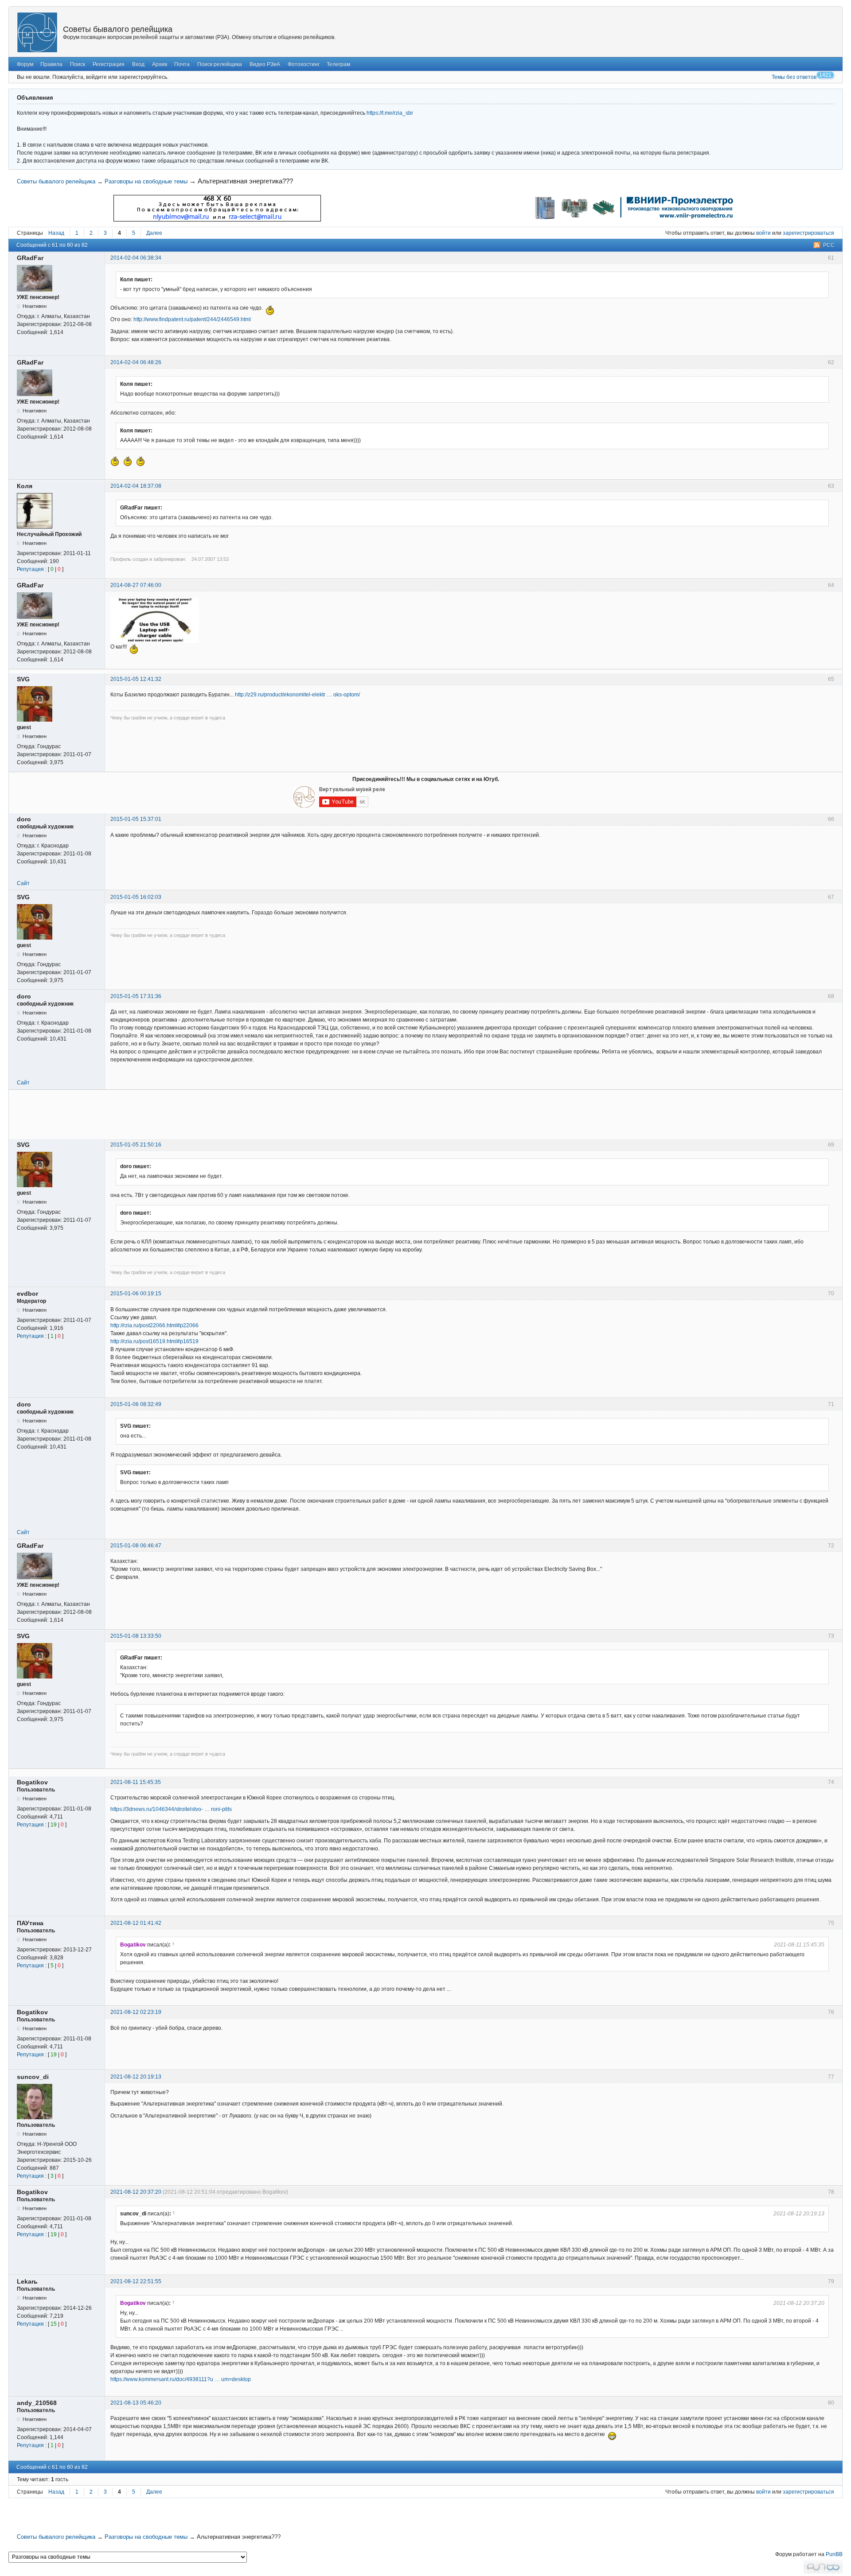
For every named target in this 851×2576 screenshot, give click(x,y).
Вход (138, 64)
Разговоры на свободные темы (146, 181)
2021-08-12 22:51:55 (136, 2281)
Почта (182, 64)
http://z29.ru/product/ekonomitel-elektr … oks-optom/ (297, 695)
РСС (829, 245)
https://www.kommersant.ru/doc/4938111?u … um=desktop (181, 2379)
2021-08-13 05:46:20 (136, 2403)
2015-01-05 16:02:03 (136, 897)
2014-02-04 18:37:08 (136, 486)
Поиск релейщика (220, 64)
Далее (154, 233)
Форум (25, 64)
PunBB (834, 2554)
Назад (56, 233)
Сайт (23, 883)
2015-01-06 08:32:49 (136, 1404)
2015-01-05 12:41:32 (136, 679)
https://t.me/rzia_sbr (390, 113)
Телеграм (338, 64)
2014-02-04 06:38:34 (136, 258)
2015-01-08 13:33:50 (136, 1636)
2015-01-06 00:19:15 (136, 1294)
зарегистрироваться (808, 233)
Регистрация (109, 64)
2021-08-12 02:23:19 (136, 2012)
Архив (160, 64)
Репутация (30, 569)
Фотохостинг (304, 64)
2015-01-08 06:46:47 (136, 1546)
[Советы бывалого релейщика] (37, 32)
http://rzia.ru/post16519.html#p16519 (154, 1341)
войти (763, 233)
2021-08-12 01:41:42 (136, 1923)
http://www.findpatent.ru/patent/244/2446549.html (192, 319)
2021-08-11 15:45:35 (136, 1782)
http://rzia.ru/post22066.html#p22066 (154, 1325)
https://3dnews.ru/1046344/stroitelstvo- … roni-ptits (171, 1809)
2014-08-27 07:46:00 (136, 585)
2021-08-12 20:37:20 (136, 2192)
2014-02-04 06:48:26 (136, 362)
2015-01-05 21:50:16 (136, 1145)
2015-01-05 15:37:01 (136, 819)
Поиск (78, 64)
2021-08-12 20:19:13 (136, 2077)
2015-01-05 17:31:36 (136, 996)
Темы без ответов (794, 77)
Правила (51, 64)
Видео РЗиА (265, 64)
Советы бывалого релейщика (118, 29)
